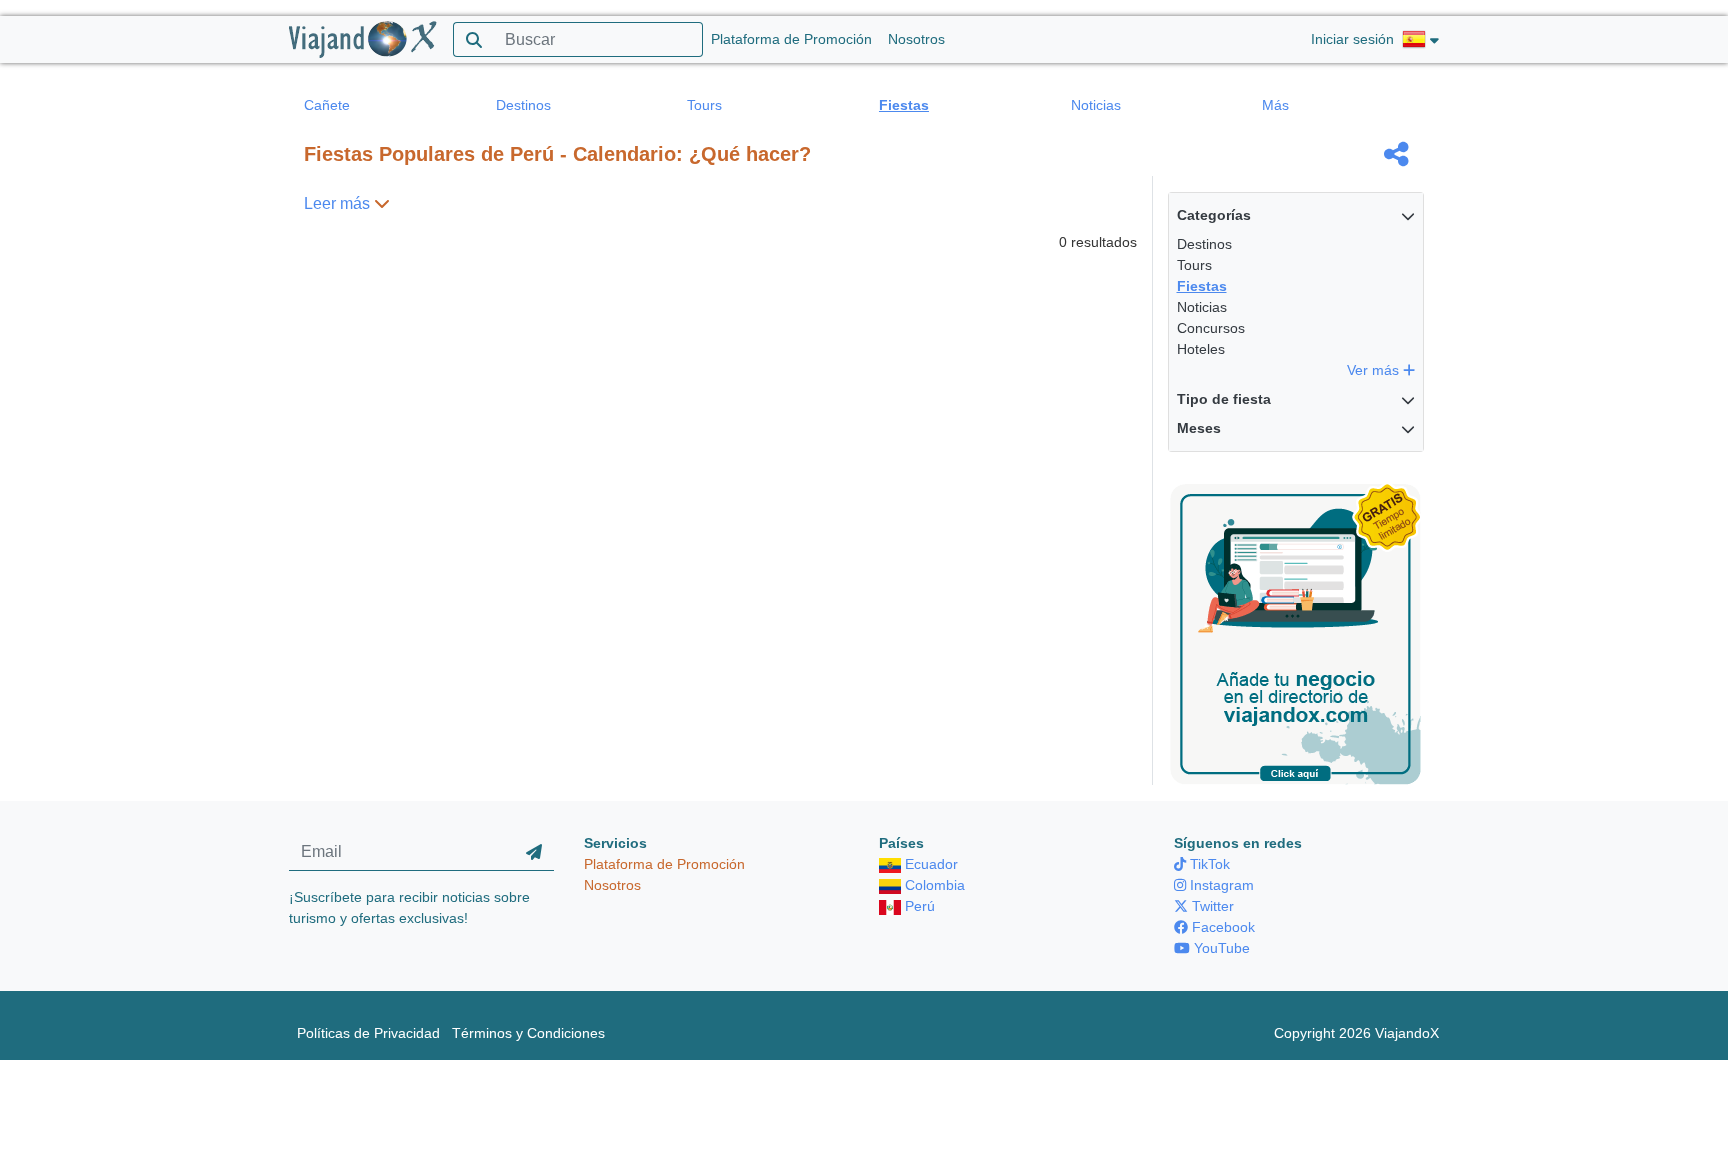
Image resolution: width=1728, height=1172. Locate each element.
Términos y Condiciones (528, 1033)
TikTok (1208, 864)
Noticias (1096, 105)
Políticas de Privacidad (368, 1033)
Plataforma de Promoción (791, 39)
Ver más (1375, 370)
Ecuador (929, 864)
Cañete (327, 105)
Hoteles (1201, 349)
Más (1275, 105)
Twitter (1211, 906)
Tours (704, 105)
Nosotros (916, 39)
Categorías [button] (1214, 215)
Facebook (1221, 927)
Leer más (339, 203)
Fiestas (904, 105)
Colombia (933, 885)
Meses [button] (1199, 428)
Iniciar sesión (1352, 39)
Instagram (1220, 885)
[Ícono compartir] (1396, 154)
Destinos (523, 105)
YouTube (1220, 948)
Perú (918, 906)
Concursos (1211, 328)
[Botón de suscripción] (534, 852)
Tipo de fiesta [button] (1224, 399)
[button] (1420, 40)
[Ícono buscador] (473, 39)
